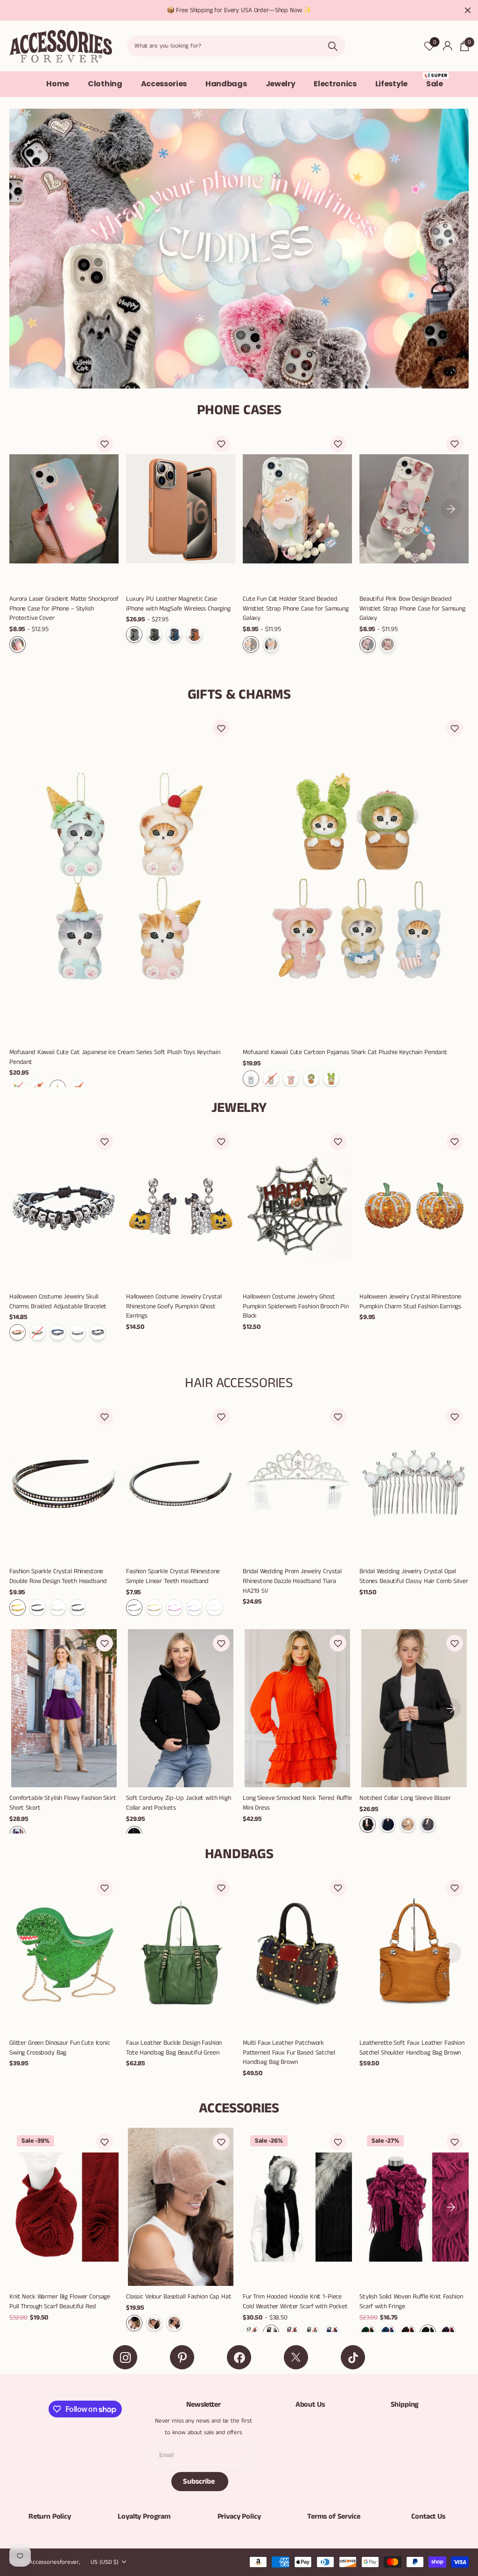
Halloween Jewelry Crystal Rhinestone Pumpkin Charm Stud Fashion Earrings (410, 1302)
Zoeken (333, 46)
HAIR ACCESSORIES (239, 1383)
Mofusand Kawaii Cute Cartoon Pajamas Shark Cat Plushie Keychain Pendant (345, 1052)
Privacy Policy (239, 2517)
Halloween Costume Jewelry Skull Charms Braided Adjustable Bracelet (58, 1302)
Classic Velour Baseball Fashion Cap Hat (179, 2297)
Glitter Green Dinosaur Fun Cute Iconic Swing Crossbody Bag (60, 2048)
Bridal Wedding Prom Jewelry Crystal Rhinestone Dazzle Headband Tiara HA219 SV (292, 1581)
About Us (310, 2405)
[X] (296, 2357)
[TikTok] (353, 2357)
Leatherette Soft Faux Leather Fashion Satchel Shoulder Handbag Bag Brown (412, 2048)
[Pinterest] (182, 2357)
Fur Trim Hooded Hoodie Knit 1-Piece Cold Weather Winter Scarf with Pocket (295, 2302)
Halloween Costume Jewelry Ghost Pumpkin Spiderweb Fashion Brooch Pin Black (296, 1306)
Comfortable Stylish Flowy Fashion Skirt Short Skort (63, 1803)
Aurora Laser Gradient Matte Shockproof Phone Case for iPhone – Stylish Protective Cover (64, 608)
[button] (105, 444)
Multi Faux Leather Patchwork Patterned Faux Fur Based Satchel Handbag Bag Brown (289, 2052)
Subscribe (200, 2482)
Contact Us (428, 2517)
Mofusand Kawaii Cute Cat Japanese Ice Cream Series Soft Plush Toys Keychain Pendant (115, 1057)
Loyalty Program (144, 2517)
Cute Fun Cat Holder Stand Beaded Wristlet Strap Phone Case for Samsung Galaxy (296, 608)
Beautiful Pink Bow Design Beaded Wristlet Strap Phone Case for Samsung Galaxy (412, 608)
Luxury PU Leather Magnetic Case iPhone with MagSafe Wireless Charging (178, 604)
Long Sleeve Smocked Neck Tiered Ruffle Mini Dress (297, 1803)
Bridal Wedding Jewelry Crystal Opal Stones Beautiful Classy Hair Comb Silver (414, 1576)
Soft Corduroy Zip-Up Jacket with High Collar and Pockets (179, 1803)
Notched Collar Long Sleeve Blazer (405, 1798)
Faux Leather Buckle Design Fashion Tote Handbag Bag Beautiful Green (174, 2048)
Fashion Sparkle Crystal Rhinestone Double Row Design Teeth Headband (58, 1576)
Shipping (405, 2405)
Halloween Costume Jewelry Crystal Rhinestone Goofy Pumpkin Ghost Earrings (174, 1306)
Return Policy (50, 2517)
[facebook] (239, 2357)
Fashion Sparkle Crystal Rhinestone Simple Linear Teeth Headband (173, 1576)
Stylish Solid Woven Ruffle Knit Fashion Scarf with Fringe (411, 2302)
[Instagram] (125, 2357)
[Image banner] (239, 249)
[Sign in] (447, 46)
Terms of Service (334, 2517)
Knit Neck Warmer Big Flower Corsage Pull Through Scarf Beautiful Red (60, 2302)
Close (468, 10)
